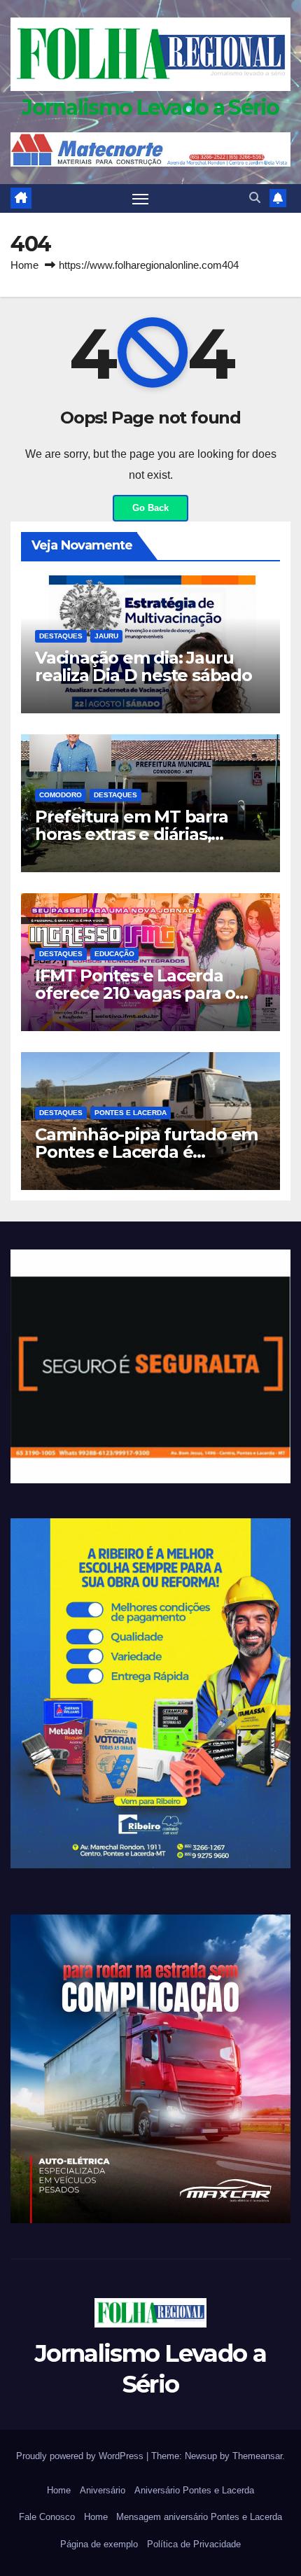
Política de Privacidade (194, 2544)
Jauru (106, 636)
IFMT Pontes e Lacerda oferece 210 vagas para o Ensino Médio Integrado (135, 993)
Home (24, 265)
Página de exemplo (99, 2544)
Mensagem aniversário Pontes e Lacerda (199, 2517)
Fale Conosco (47, 2517)
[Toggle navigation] (141, 199)
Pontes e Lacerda (131, 1113)
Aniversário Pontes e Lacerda (194, 2490)
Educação (114, 954)
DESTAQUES (61, 636)
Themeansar (257, 2456)
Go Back (150, 508)
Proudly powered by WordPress (81, 2456)
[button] (255, 198)
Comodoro (61, 795)
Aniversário (103, 2490)
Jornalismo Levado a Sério (150, 107)
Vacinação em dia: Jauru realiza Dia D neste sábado (143, 666)
